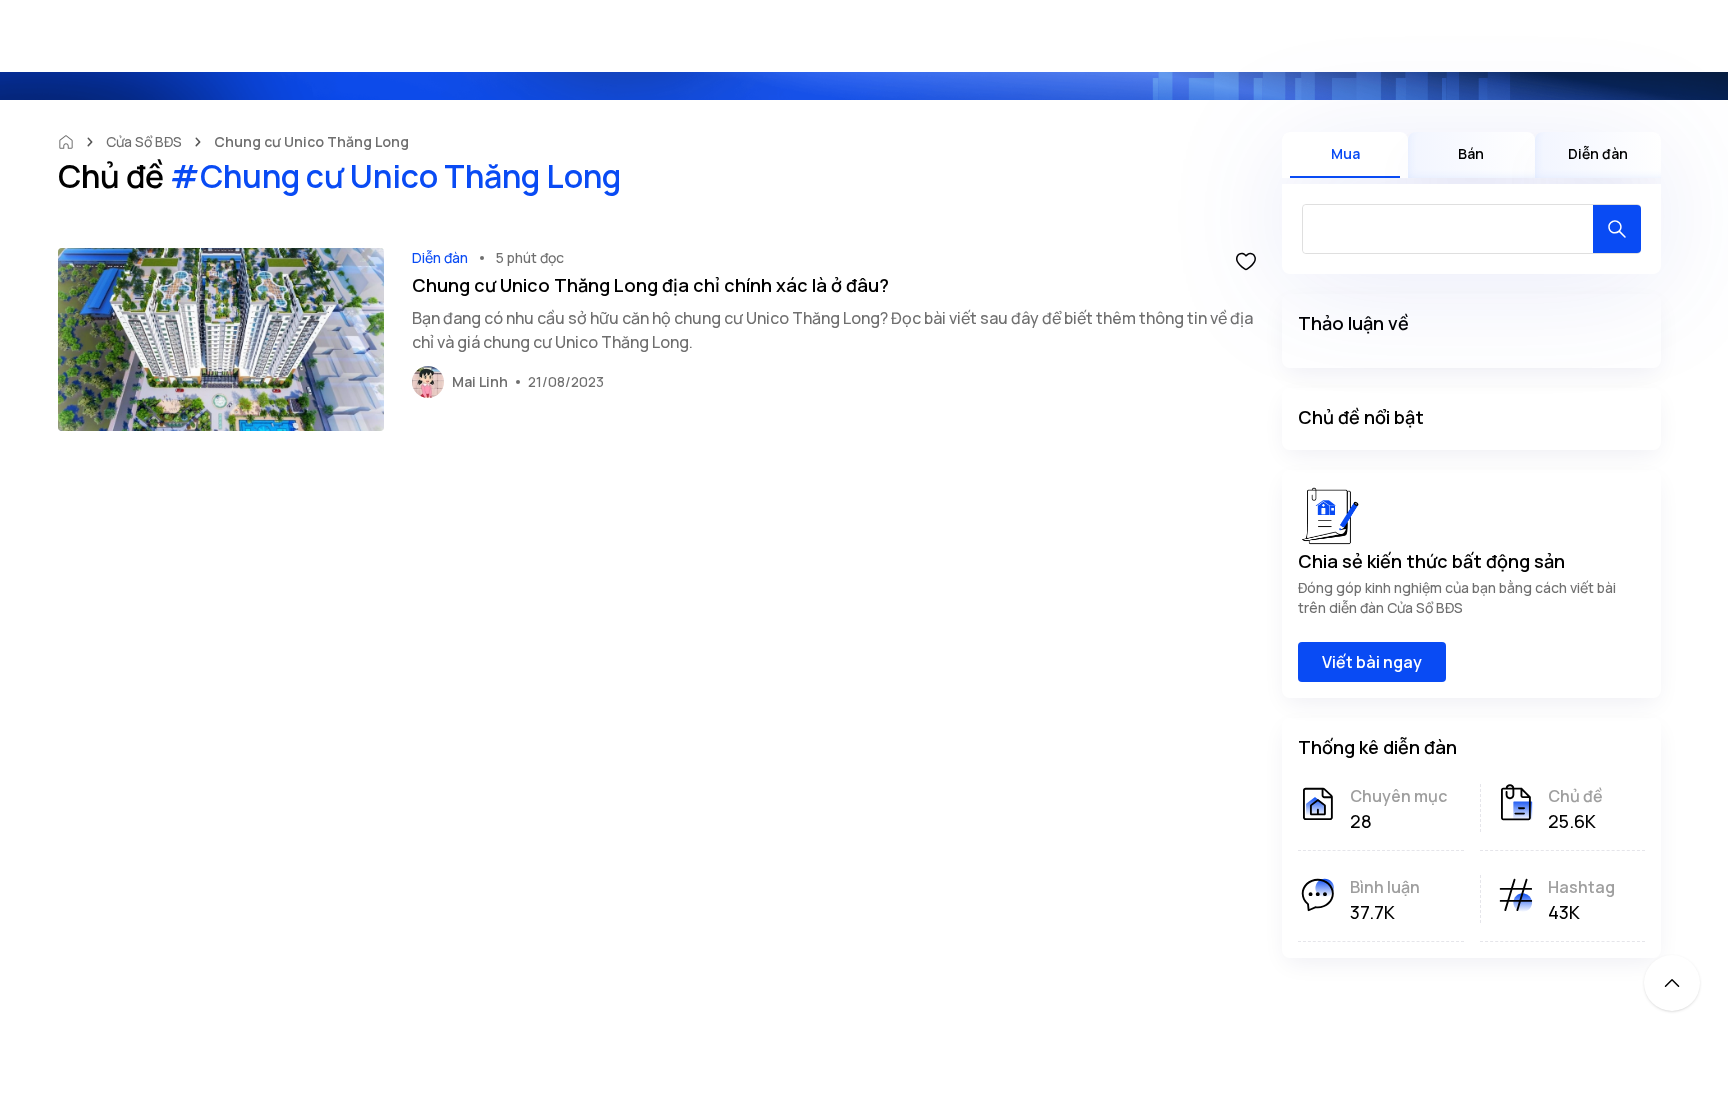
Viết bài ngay (1372, 662)
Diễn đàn (440, 257)
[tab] (1345, 155)
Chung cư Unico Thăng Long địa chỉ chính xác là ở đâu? (650, 285)
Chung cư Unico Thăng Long (313, 141)
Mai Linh (480, 381)
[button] (1246, 260)
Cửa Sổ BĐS (144, 141)
